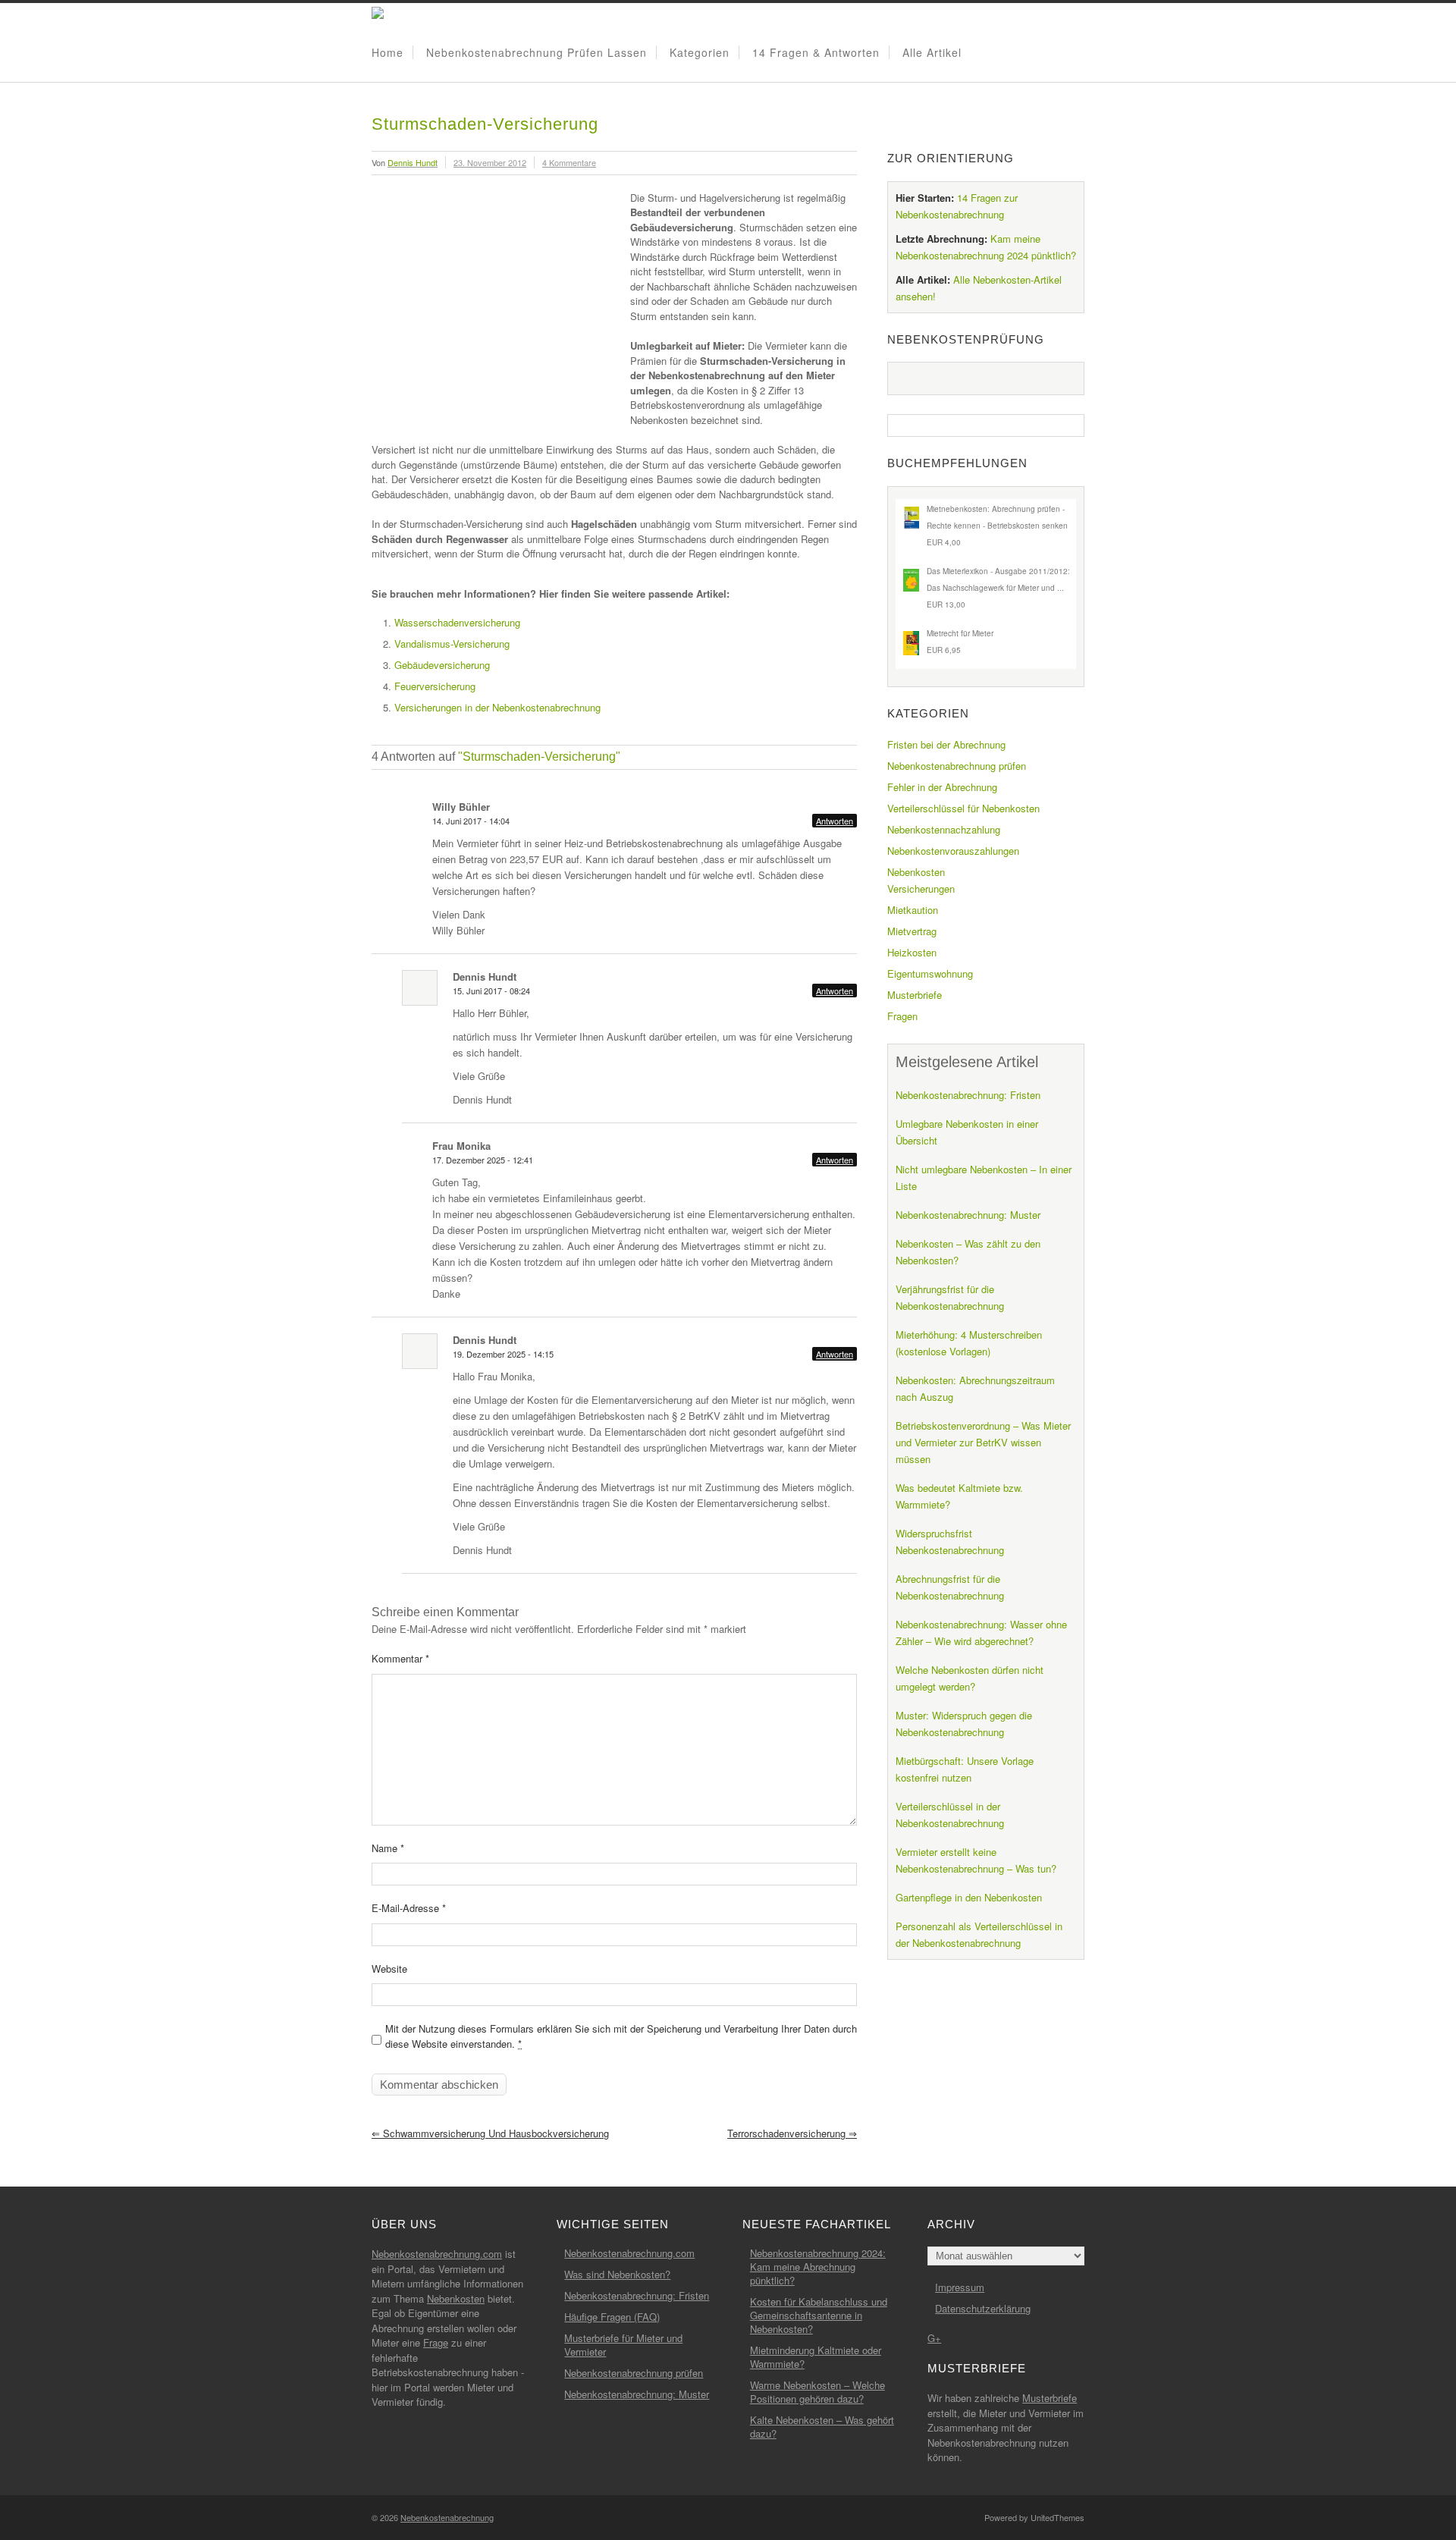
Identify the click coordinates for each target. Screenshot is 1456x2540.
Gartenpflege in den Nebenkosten (969, 1897)
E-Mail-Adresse (409, 1908)
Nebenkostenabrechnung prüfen (957, 766)
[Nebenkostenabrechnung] (378, 15)
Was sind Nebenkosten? (617, 2274)
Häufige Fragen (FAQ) (612, 2317)
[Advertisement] (499, 300)
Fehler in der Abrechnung (942, 787)
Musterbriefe (915, 995)
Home (388, 52)
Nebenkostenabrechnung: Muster (968, 1215)
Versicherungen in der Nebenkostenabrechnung (497, 707)
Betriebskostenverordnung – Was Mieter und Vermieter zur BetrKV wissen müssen (983, 1442)
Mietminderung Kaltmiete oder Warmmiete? (816, 2357)
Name (388, 1848)
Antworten (835, 821)
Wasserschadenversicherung (457, 622)
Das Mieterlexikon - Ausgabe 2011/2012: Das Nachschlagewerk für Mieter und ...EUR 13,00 (998, 588)
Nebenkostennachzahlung (944, 829)
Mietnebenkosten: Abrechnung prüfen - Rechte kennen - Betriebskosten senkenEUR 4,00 (997, 526)
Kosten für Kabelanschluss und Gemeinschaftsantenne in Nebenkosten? (819, 2315)
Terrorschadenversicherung (792, 2133)
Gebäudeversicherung (442, 665)
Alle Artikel (932, 52)
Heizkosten (912, 952)
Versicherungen (921, 889)
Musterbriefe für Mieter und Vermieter (623, 2345)
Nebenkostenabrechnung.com (437, 2254)
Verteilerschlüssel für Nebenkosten (963, 808)
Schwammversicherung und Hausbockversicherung (490, 2133)
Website (389, 1969)
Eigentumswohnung (930, 973)
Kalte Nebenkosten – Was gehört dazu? (822, 2427)
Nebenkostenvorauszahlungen (953, 851)
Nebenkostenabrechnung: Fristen (968, 1095)
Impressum (960, 2287)
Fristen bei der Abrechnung (946, 744)
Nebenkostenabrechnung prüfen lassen (537, 52)
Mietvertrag (912, 931)
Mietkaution (913, 910)
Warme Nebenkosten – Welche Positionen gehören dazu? (817, 2392)
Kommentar (400, 1658)
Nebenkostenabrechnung (447, 2517)
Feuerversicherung (435, 686)
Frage (436, 2342)
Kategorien (700, 52)
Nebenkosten (916, 872)
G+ (934, 2338)
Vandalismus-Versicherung (452, 644)
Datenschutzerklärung (983, 2308)
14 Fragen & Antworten (816, 52)
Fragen (902, 1016)
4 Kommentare (569, 162)
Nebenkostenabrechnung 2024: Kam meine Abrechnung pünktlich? (818, 2267)
